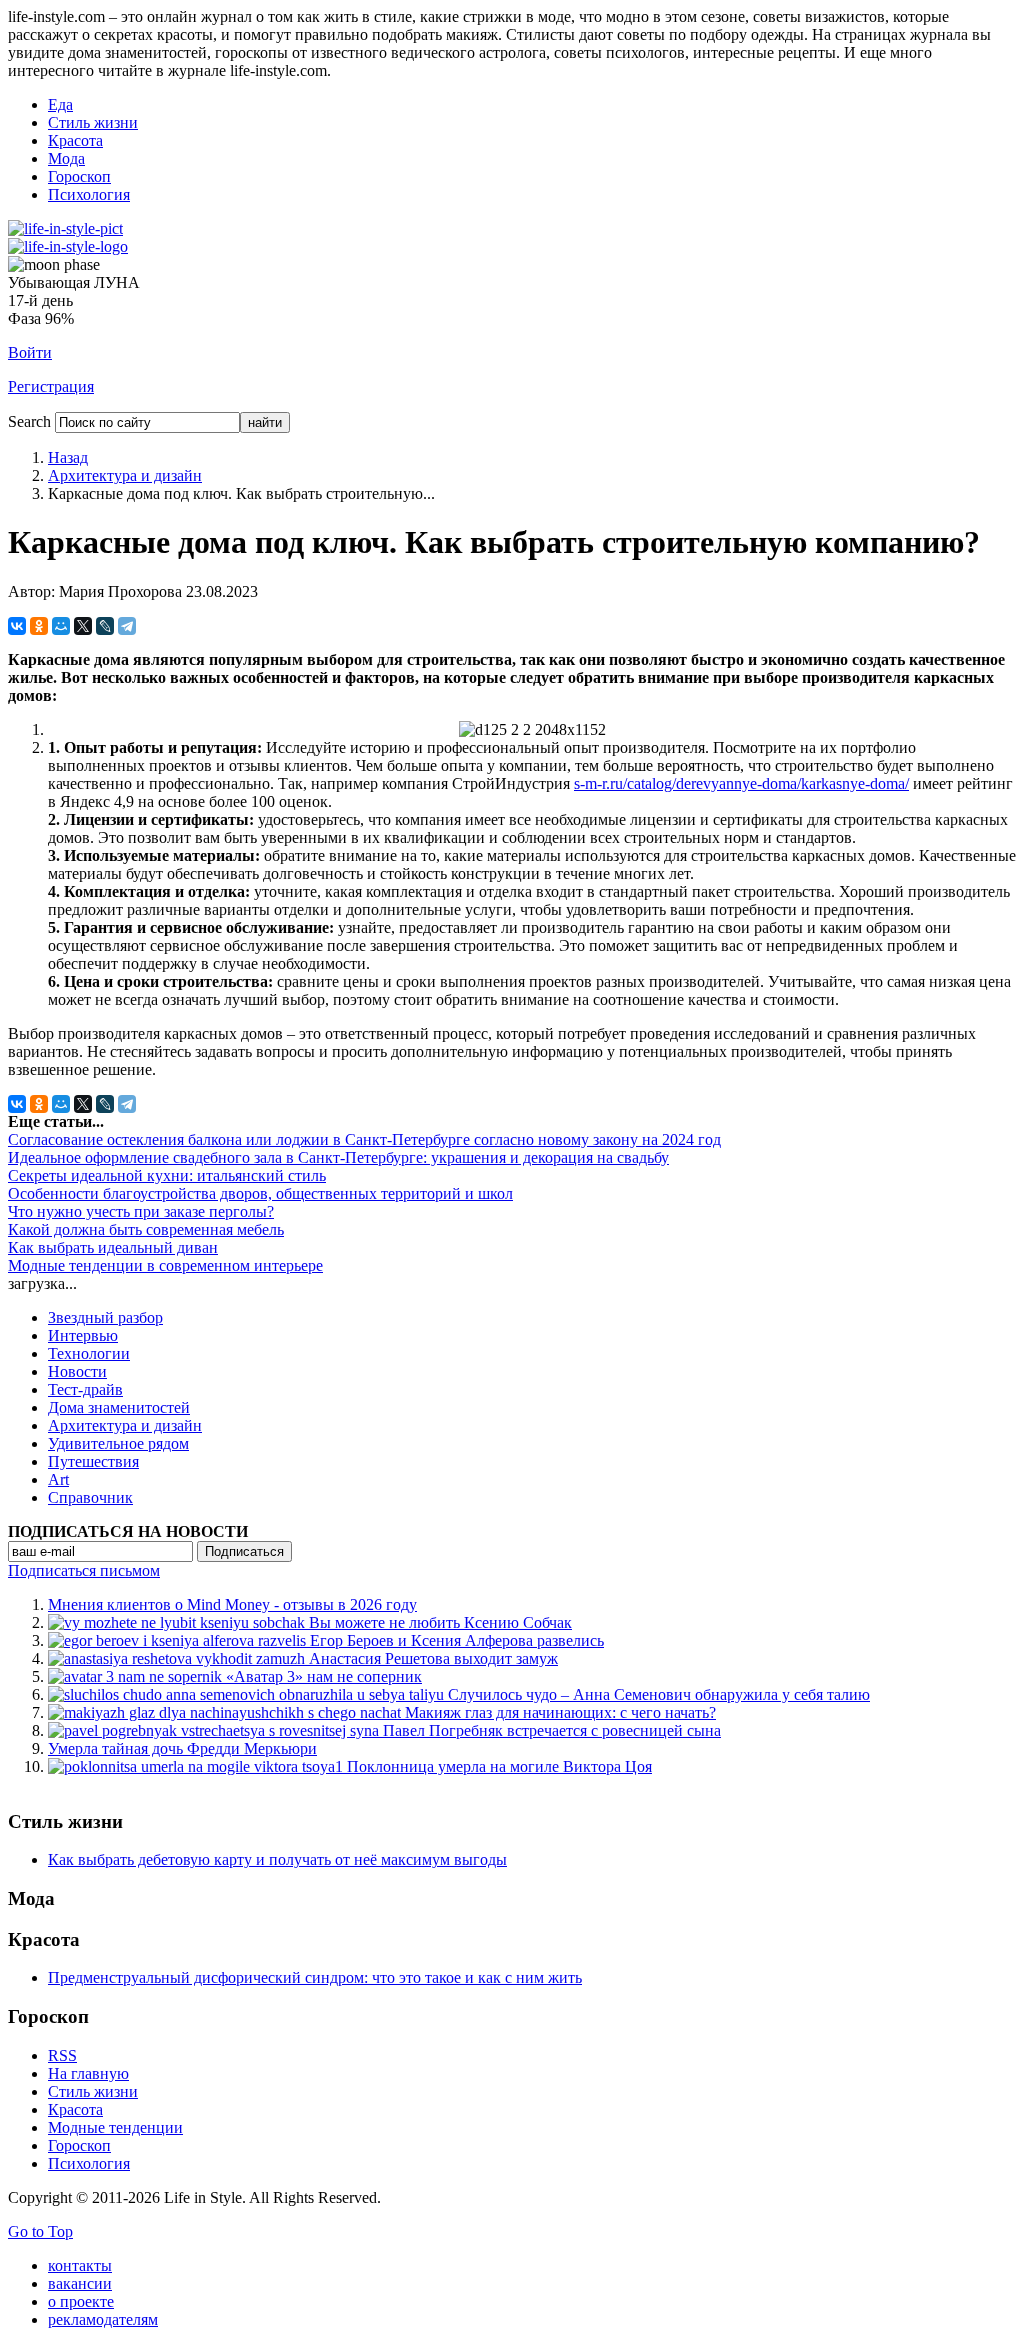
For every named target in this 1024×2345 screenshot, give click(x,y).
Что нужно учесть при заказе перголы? (141, 1211)
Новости (77, 1371)
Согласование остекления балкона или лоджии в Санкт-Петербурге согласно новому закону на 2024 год (364, 1139)
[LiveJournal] (105, 626)
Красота (75, 140)
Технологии (89, 1353)
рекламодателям (103, 2319)
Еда (60, 104)
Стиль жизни (93, 122)
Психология (89, 194)
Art (58, 1479)
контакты (80, 2265)
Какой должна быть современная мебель (146, 1229)
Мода (66, 158)
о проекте (81, 2301)
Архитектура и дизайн (125, 475)
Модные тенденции (115, 2127)
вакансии (80, 2283)
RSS (62, 2055)
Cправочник (90, 1497)
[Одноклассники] (39, 626)
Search (29, 421)
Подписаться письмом (84, 1570)
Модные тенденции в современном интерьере (165, 1265)
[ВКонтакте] (17, 626)
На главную (88, 2073)
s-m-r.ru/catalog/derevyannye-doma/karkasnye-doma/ (741, 783)
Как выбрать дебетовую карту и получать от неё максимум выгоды (277, 1859)
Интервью (83, 1335)
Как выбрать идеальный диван (113, 1247)
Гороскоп (79, 176)
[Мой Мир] (61, 626)
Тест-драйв (85, 1389)
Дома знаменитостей (119, 1407)
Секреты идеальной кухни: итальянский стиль (167, 1175)
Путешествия (93, 1461)
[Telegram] (127, 626)
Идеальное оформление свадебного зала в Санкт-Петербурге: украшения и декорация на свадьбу (338, 1157)
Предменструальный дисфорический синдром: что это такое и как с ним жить (315, 1977)
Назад (68, 457)
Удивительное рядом (118, 1443)
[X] (83, 626)
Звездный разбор (105, 1317)
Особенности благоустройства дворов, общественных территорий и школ (260, 1193)
